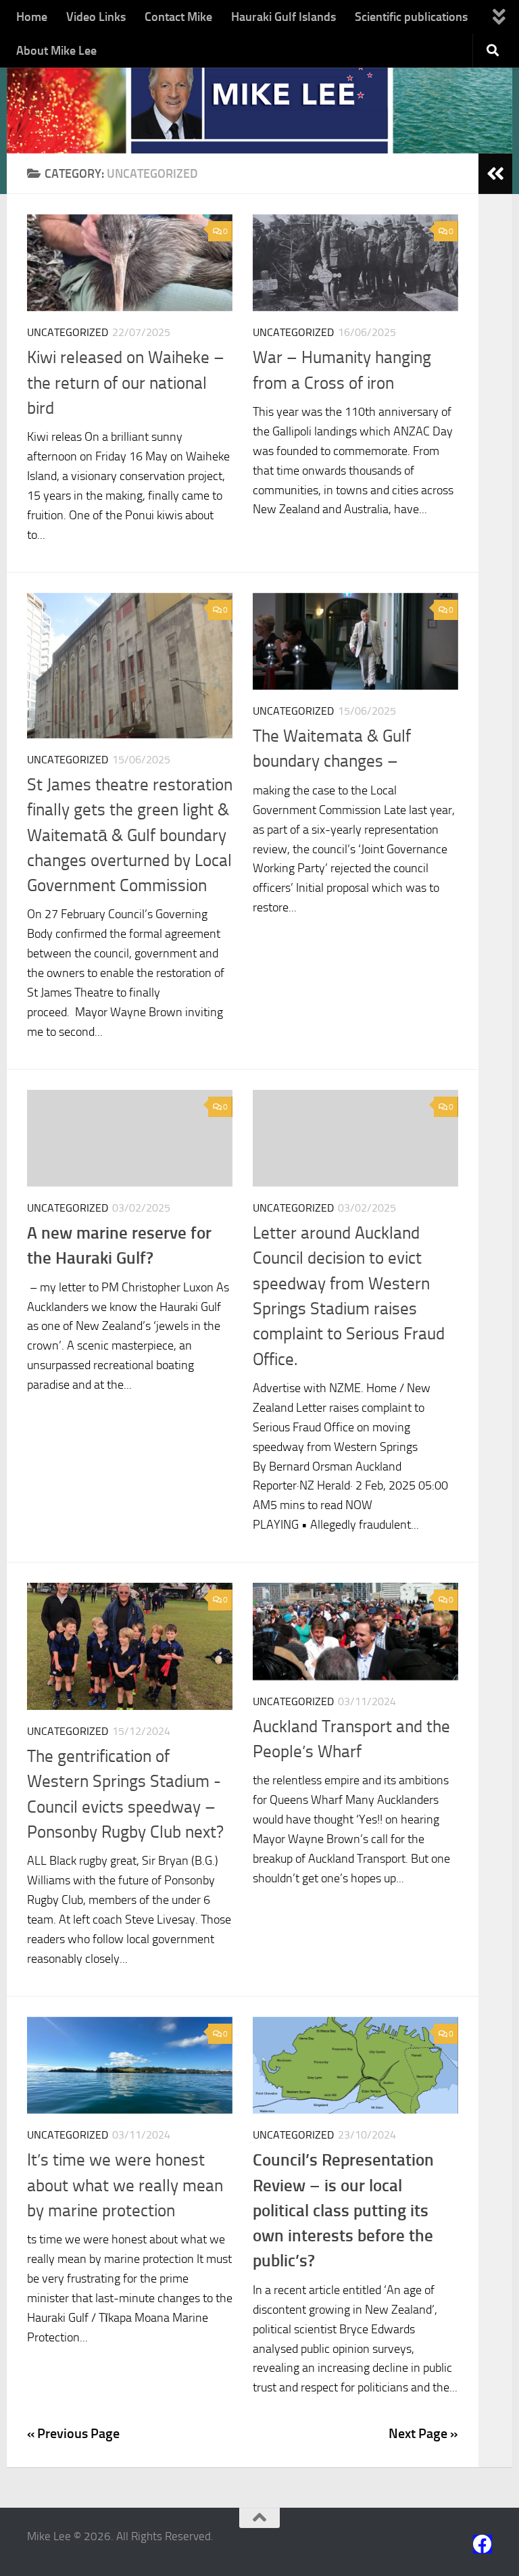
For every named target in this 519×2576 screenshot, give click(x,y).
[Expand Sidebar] (495, 174)
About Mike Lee (56, 51)
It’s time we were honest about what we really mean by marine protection (125, 2185)
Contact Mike (178, 17)
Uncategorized (68, 332)
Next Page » (423, 2433)
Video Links (96, 17)
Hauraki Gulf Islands (283, 17)
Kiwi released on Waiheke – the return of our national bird (126, 383)
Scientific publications (411, 17)
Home (32, 17)
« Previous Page (73, 2433)
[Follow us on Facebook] (483, 2544)
